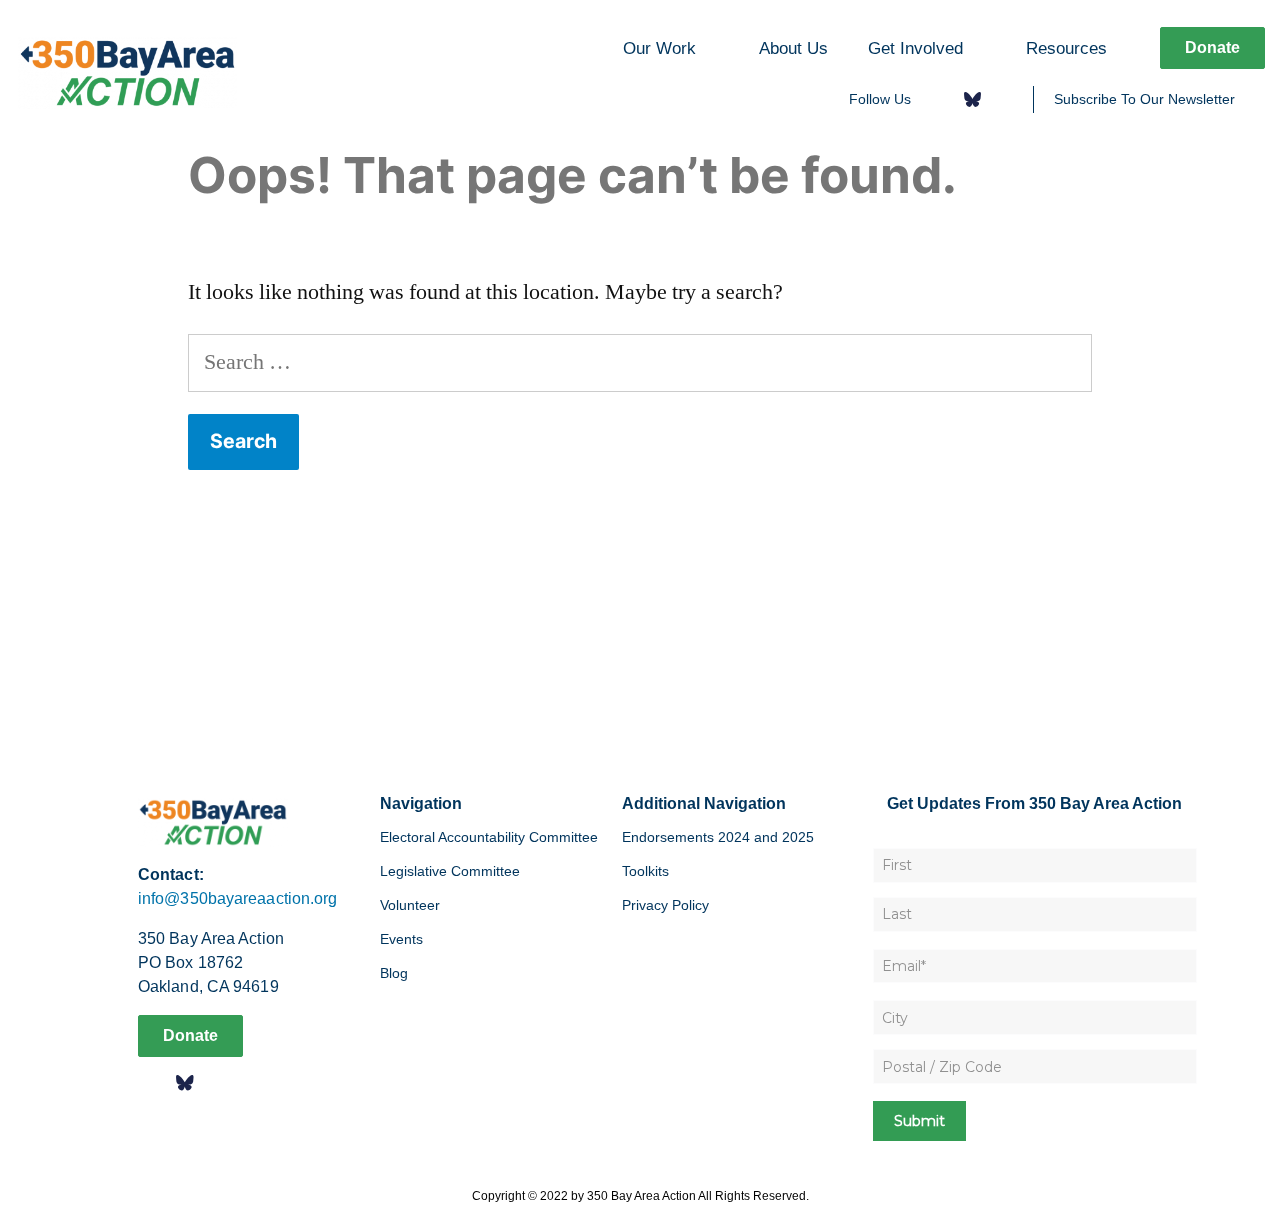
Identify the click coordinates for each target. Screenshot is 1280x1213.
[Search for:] (640, 362)
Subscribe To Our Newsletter (1144, 99)
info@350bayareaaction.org (238, 898)
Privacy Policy (665, 905)
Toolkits (645, 871)
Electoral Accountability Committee (489, 837)
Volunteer (410, 905)
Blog (394, 973)
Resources (1066, 48)
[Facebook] (939, 99)
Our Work (659, 48)
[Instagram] (1004, 99)
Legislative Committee (450, 871)
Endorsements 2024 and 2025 (718, 837)
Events (401, 939)
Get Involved (915, 48)
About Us (793, 48)
